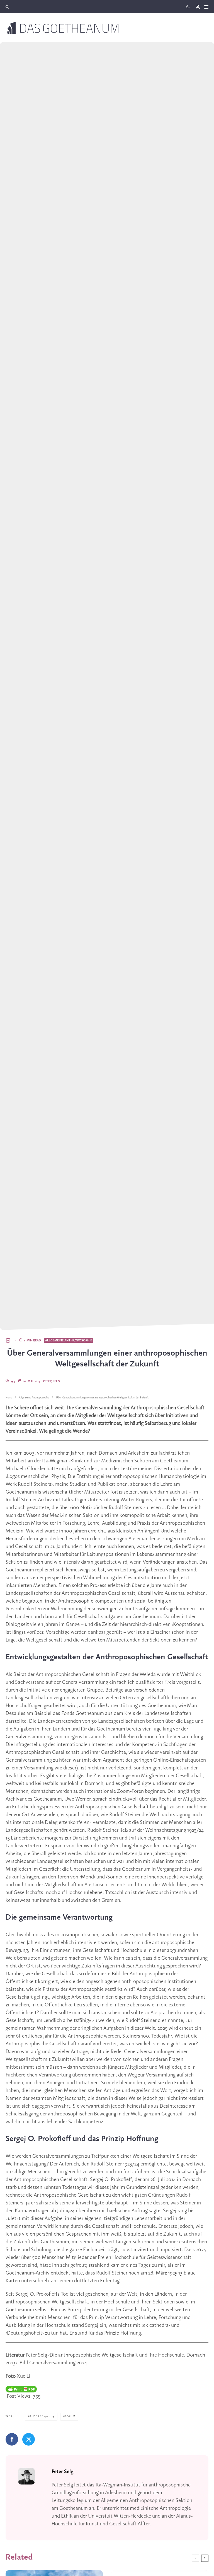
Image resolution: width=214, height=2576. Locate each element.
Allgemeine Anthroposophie (69, 1341)
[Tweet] (29, 2439)
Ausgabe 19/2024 (42, 2416)
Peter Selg (51, 1381)
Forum (70, 2416)
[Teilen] (12, 2439)
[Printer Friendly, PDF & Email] (21, 2389)
